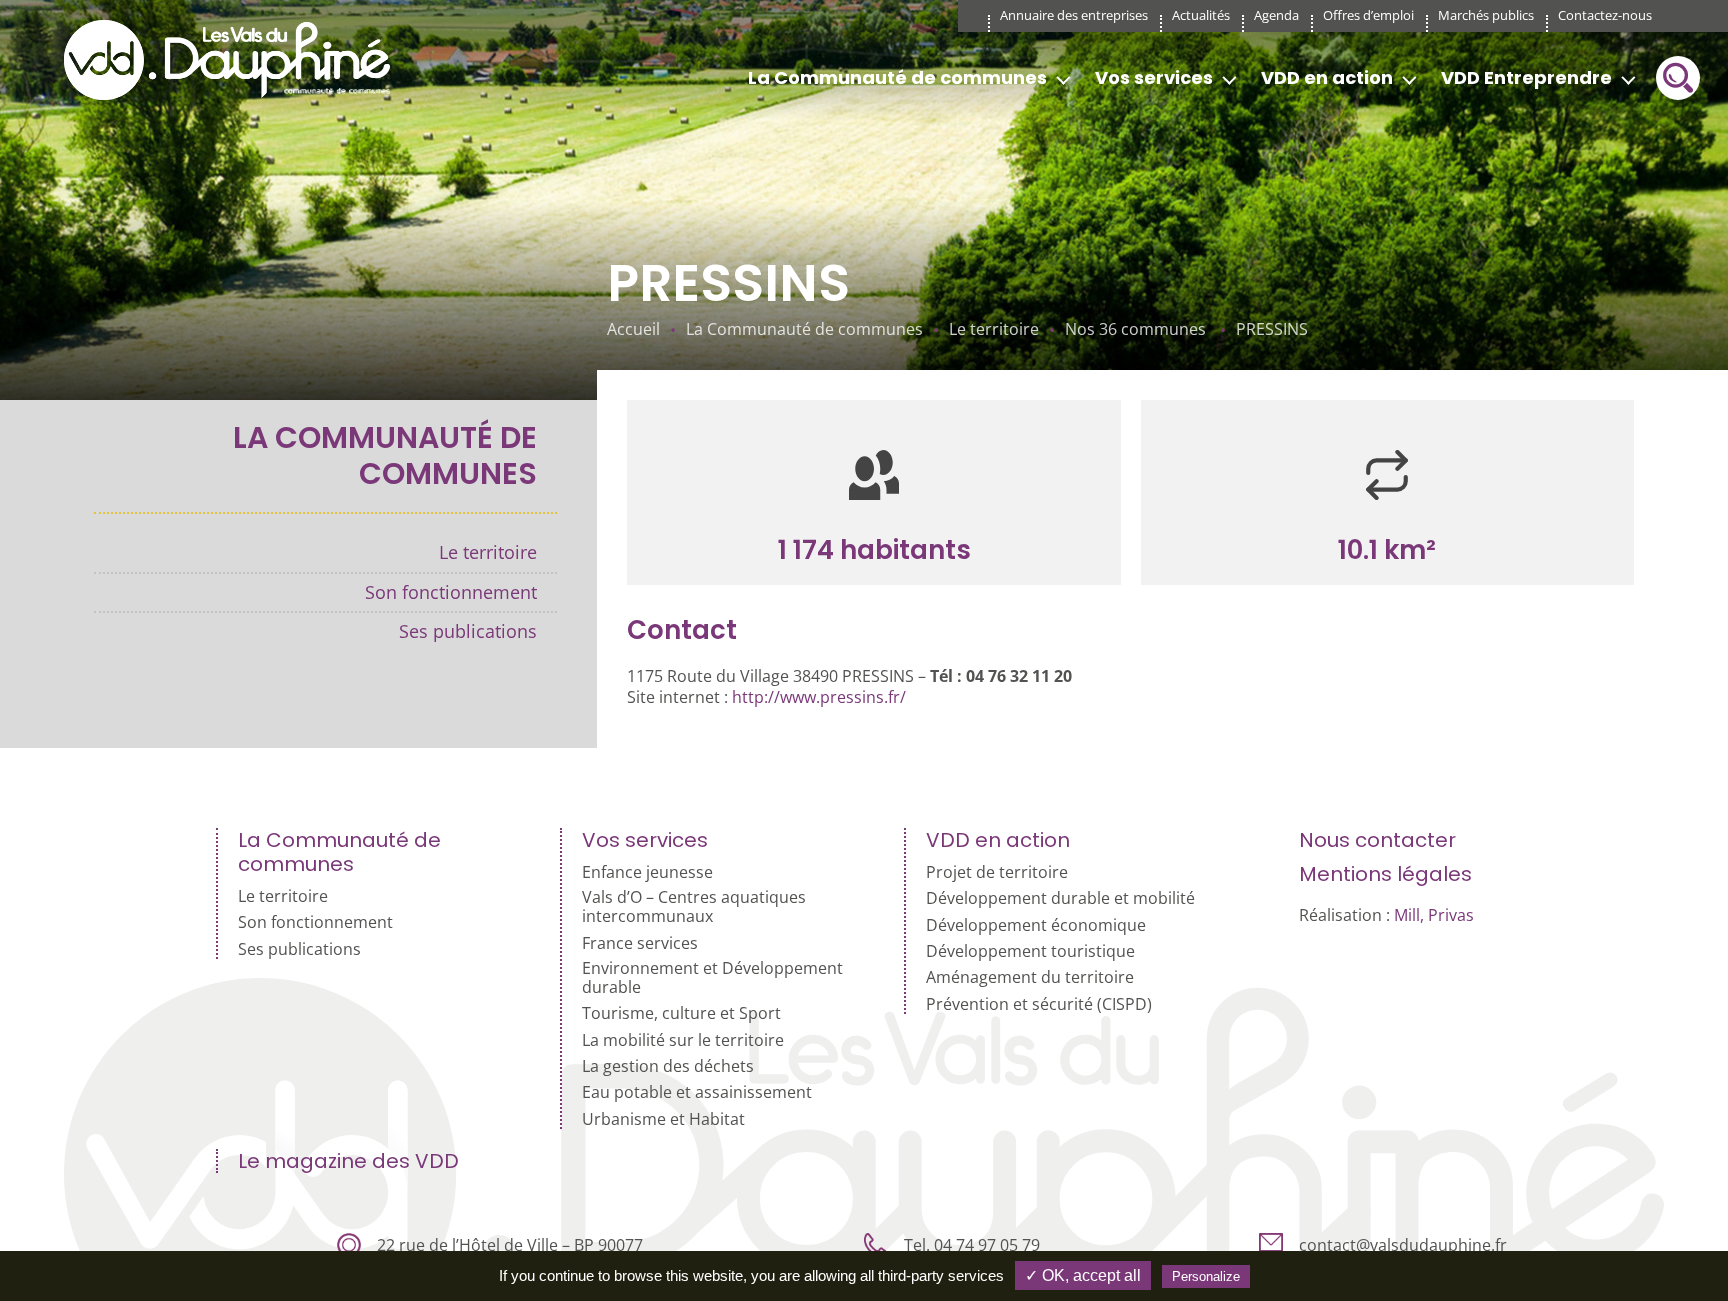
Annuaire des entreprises (1074, 15)
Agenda (1276, 15)
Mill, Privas (1434, 915)
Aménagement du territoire (1030, 977)
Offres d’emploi (1368, 15)
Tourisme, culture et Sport (681, 1013)
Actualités (1201, 15)
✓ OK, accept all (1083, 1275)
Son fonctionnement (451, 592)
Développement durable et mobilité (1060, 898)
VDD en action (1327, 77)
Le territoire (488, 552)
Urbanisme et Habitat (663, 1119)
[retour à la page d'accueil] (234, 60)
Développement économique (1036, 925)
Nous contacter (1377, 840)
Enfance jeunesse (647, 872)
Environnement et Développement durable (712, 978)
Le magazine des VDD (348, 1161)
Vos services (1154, 77)
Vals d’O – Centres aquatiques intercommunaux (694, 907)
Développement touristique (1030, 951)
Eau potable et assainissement (697, 1092)
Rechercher (1678, 78)
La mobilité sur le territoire (683, 1040)
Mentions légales (1385, 874)
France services (640, 943)
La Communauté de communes (897, 77)
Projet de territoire (997, 872)
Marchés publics (1486, 15)
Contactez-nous (1605, 15)
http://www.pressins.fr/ (819, 697)
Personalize (1206, 1276)
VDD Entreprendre (1526, 77)
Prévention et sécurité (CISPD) (1039, 1004)
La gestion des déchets (668, 1066)
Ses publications (468, 631)
